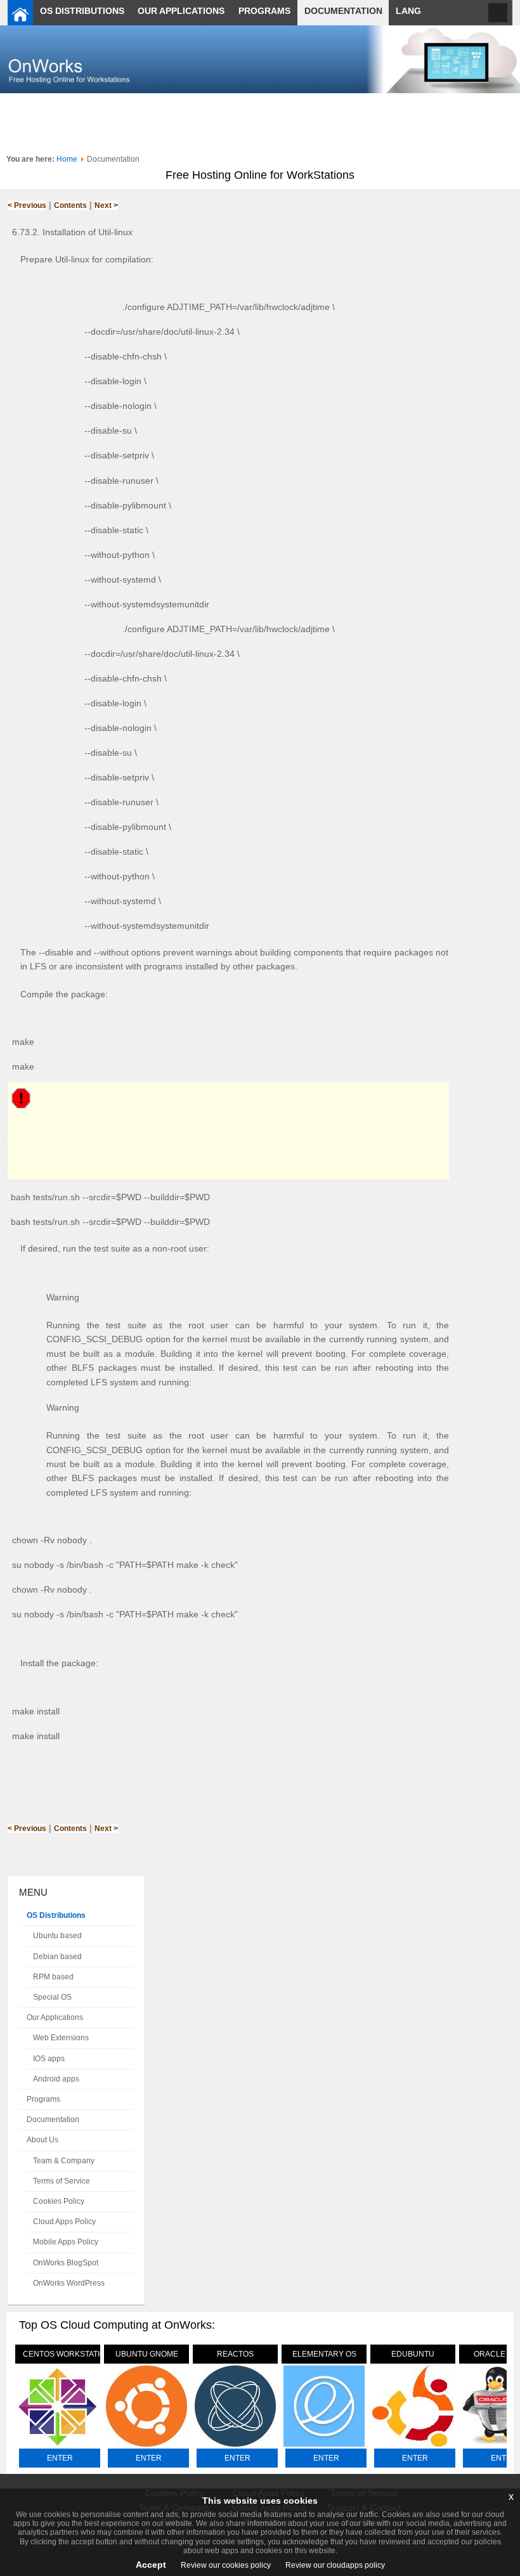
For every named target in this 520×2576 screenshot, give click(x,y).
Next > (106, 205)
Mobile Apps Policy (66, 2242)
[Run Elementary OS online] (324, 2447)
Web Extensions (61, 2038)
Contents (70, 205)
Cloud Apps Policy (64, 2222)
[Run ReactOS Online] (235, 2447)
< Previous (27, 205)
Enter (60, 2458)
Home (67, 159)
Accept (151, 2565)
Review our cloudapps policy (334, 2565)
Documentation (53, 2120)
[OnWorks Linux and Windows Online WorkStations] (20, 13)
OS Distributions (56, 1915)
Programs (43, 2099)
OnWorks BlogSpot (66, 2263)
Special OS (52, 1997)
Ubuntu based (57, 1936)
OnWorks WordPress (69, 2283)
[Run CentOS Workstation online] (58, 2447)
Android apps (56, 2079)
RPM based (53, 1977)
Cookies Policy (59, 2201)
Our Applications (55, 2017)
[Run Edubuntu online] (413, 2447)
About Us (42, 2140)
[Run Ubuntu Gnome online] (146, 2447)
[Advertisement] (260, 122)
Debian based (57, 1957)
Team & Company (64, 2161)
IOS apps (49, 2059)
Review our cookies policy (225, 2565)
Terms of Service (62, 2181)
